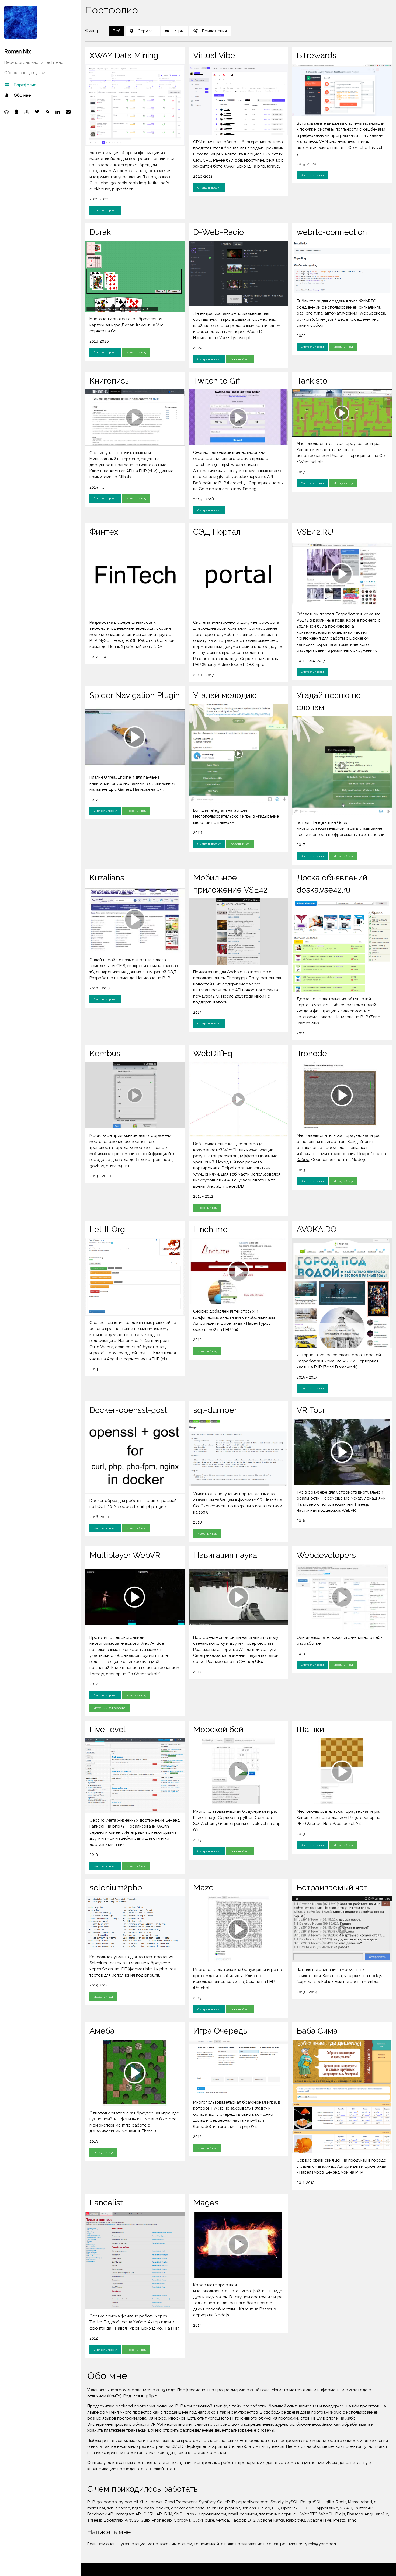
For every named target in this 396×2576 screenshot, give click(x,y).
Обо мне (22, 95)
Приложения (214, 31)
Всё (117, 31)
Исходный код (136, 352)
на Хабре (137, 2322)
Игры (179, 31)
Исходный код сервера (110, 1708)
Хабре (303, 1160)
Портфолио (25, 85)
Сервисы (147, 31)
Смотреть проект (105, 210)
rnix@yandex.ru (323, 2544)
